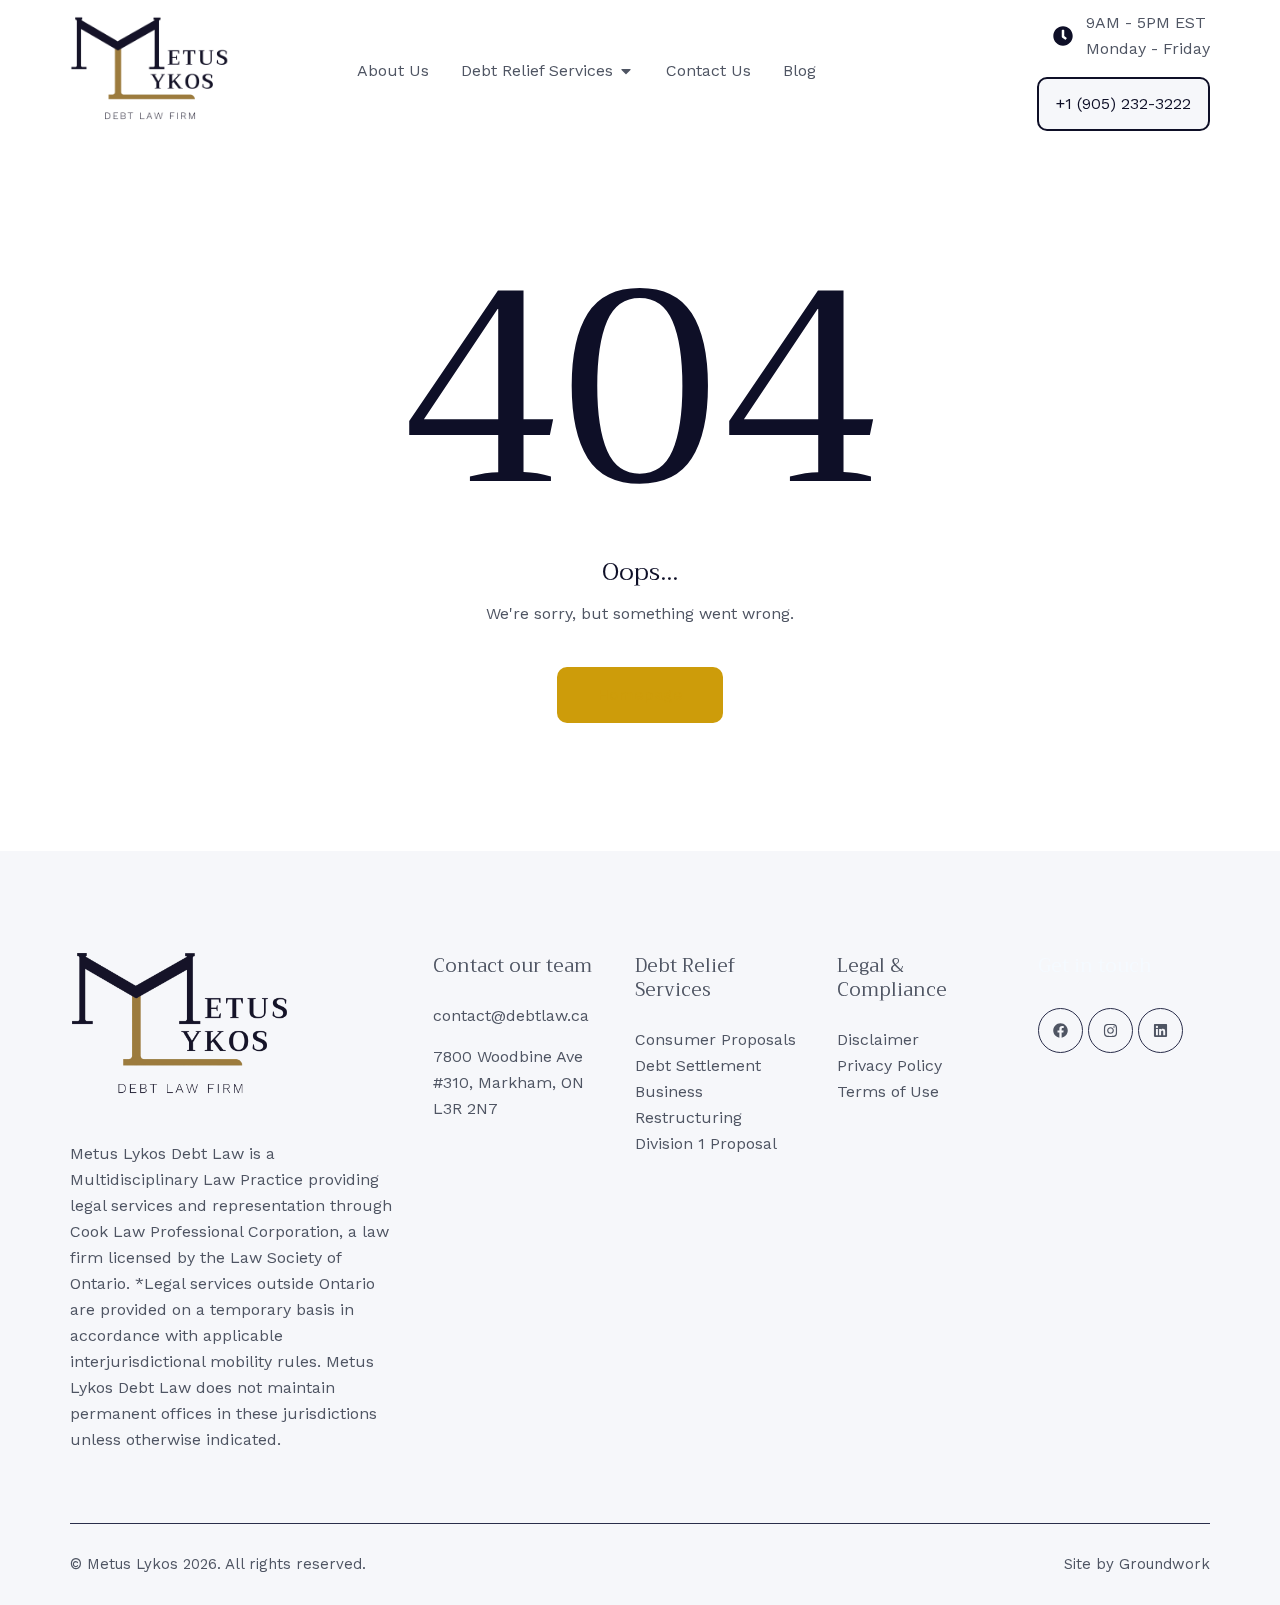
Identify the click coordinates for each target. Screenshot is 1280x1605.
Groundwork (1164, 1564)
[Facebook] (1060, 1030)
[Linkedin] (1160, 1030)
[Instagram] (1110, 1030)
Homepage (640, 694)
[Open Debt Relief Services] (626, 71)
